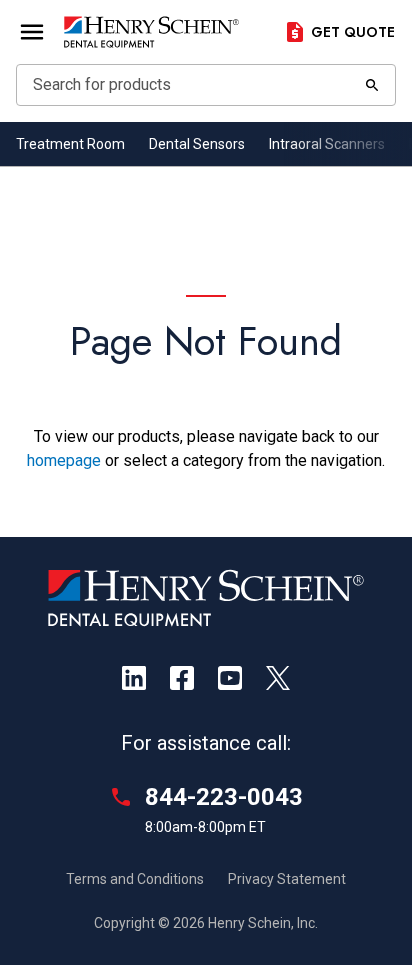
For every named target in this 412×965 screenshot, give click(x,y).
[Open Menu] (32, 32)
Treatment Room (70, 144)
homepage (64, 460)
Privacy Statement (287, 879)
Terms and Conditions (135, 879)
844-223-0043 (224, 797)
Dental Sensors (197, 144)
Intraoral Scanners (327, 144)
